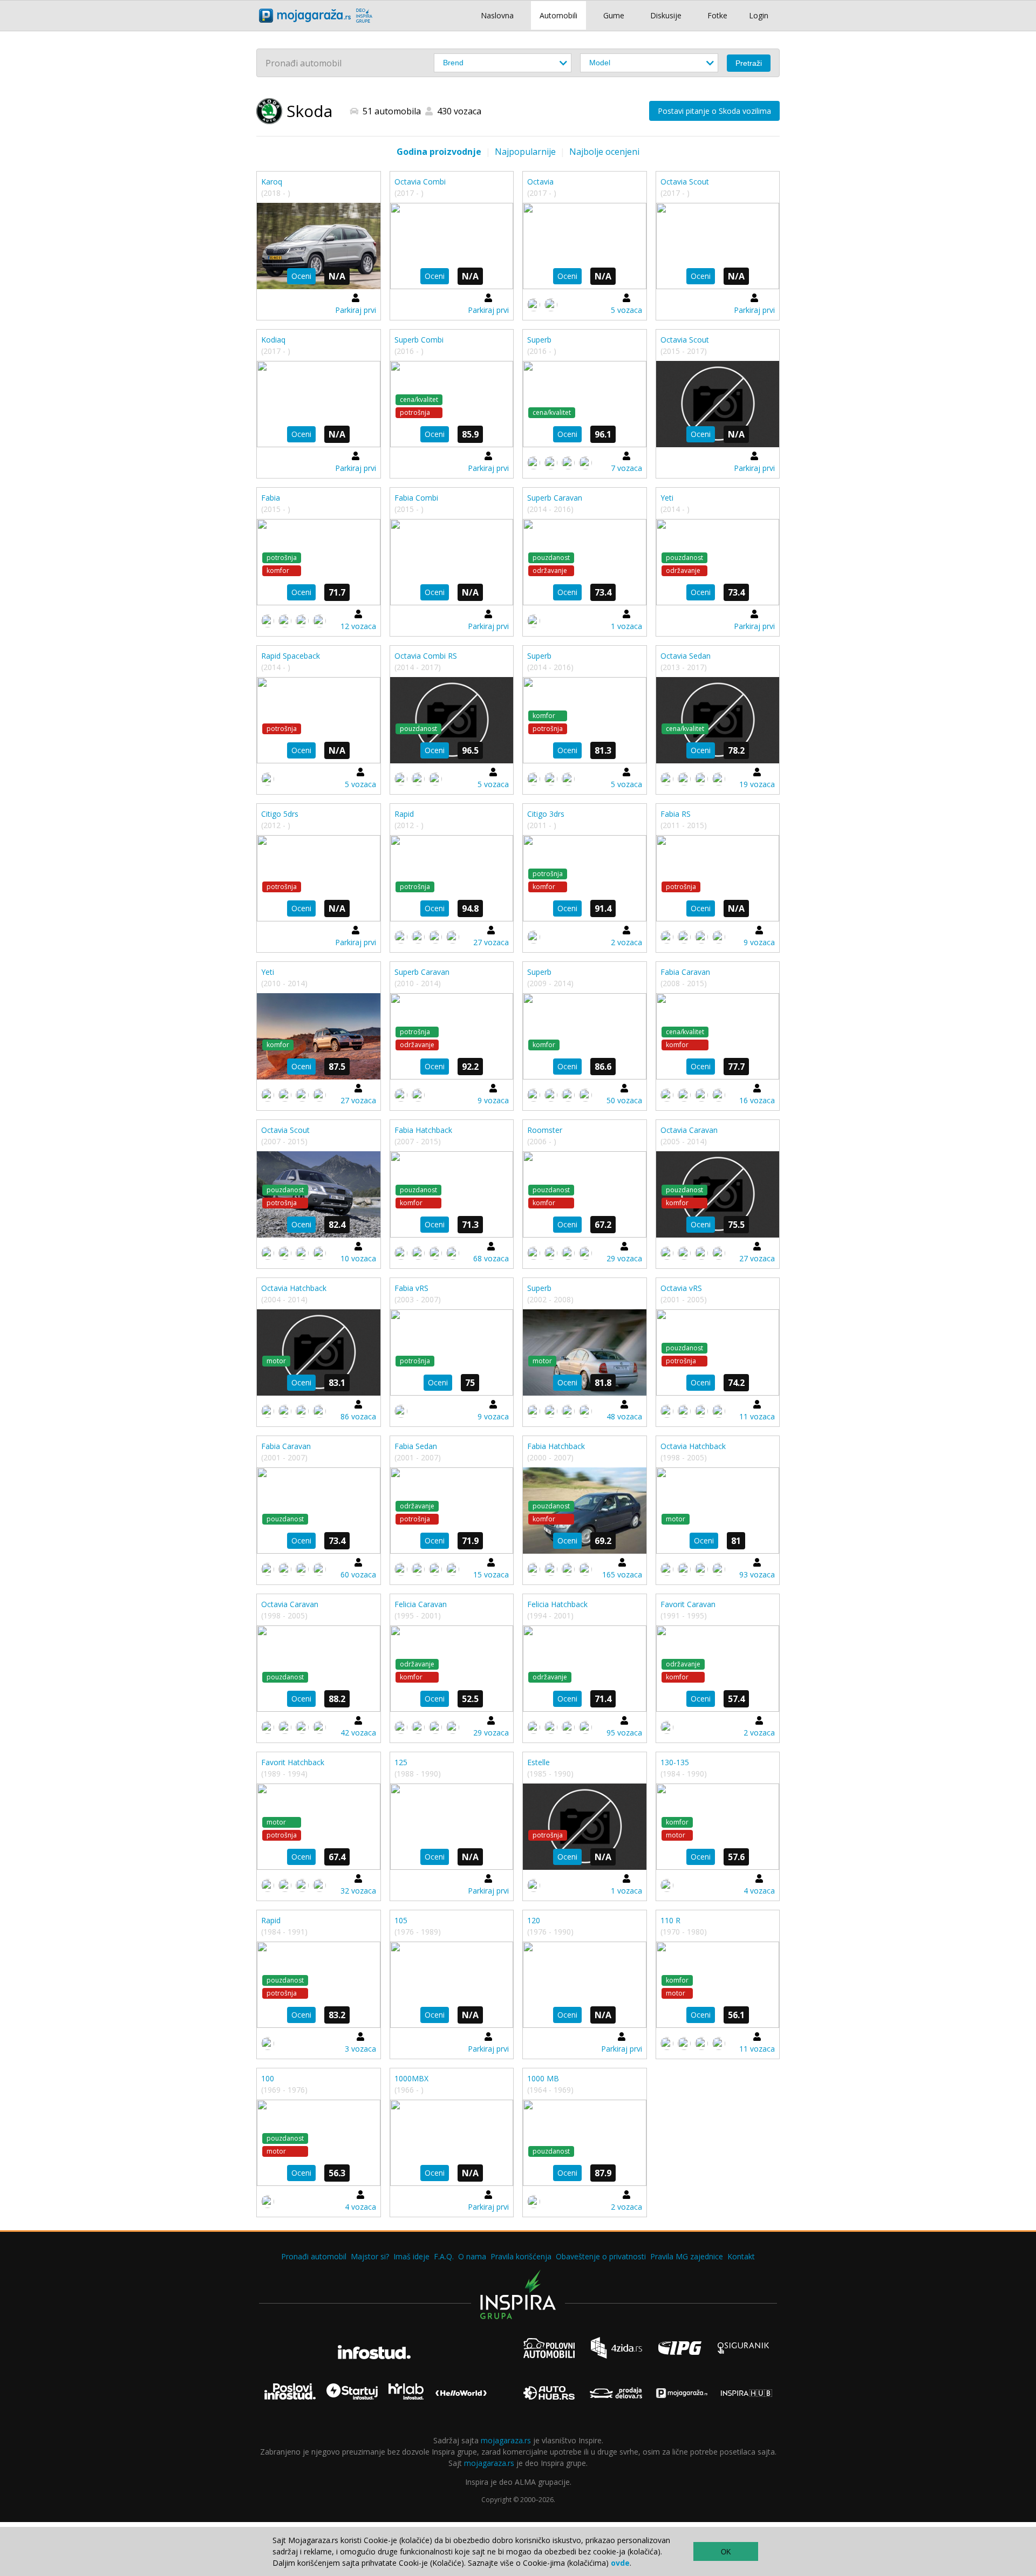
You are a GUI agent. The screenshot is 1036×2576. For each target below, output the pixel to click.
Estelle (539, 1762)
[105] (452, 1985)
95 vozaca (624, 1733)
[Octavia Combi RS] (452, 720)
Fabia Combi (416, 498)
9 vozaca (759, 942)
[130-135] (718, 1827)
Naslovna (497, 15)
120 (534, 1920)
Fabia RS (676, 814)
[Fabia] (319, 562)
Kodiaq (273, 340)
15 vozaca (491, 1574)
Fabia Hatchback (423, 1130)
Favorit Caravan (688, 1604)
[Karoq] (319, 246)
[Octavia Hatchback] (319, 1352)
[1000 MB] (585, 2143)
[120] (585, 1985)
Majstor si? (370, 2256)
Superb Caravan (555, 498)
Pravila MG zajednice (687, 2256)
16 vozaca (757, 1100)
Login (759, 15)
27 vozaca (491, 942)
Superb (539, 340)
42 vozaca (358, 1733)
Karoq (272, 182)
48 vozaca (624, 1416)
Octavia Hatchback (294, 1288)
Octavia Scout (685, 182)
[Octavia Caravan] (718, 1194)
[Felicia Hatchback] (585, 1669)
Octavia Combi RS (426, 656)
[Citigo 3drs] (585, 878)
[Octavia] (585, 246)
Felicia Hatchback (557, 1604)
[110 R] (718, 1985)
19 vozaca (757, 784)
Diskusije (666, 15)
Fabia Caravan (685, 972)
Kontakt (741, 2256)
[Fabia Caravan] (718, 1036)
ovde (620, 2563)
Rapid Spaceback (291, 656)
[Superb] (585, 404)
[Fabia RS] (718, 878)
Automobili (558, 15)
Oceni (301, 276)
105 (401, 1920)
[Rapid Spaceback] (319, 720)
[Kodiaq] (319, 404)
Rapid (404, 814)
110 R (670, 1920)
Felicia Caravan (421, 1604)
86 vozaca (358, 1416)
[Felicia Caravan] (452, 1669)
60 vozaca (358, 1574)
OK (726, 2552)
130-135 (675, 1762)
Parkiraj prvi (356, 310)
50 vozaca (624, 1100)
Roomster (545, 1130)
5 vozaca (626, 310)
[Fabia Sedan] (452, 1511)
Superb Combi (419, 340)
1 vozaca (626, 626)
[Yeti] (718, 562)
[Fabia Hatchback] (452, 1194)
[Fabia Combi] (452, 562)
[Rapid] (452, 878)
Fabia (271, 498)
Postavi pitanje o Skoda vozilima (714, 111)
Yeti (667, 498)
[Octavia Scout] (718, 246)
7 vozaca (626, 468)
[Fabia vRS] (452, 1352)
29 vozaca (624, 1258)
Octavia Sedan (686, 656)
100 (268, 2078)
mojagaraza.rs (506, 2440)
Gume (614, 15)
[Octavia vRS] (718, 1352)
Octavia (540, 182)
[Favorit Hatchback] (319, 1827)
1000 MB (543, 2078)
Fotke (717, 15)
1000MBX (411, 2078)
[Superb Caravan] (585, 562)
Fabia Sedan (416, 1446)
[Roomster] (585, 1194)
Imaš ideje (411, 2256)
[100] (319, 2143)
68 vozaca (491, 1258)
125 (401, 1762)
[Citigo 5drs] (319, 878)
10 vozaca (358, 1258)
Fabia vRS (411, 1288)
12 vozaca (358, 626)
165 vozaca (622, 1574)
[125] (452, 1827)
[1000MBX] (452, 2143)
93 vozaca (757, 1574)
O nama (472, 2256)
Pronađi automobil (314, 2256)
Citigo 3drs (546, 814)
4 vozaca (759, 1891)
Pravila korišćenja (521, 2256)
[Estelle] (585, 1827)
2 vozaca (626, 942)
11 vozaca (757, 1416)
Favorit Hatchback (293, 1762)
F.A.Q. (444, 2256)
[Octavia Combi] (452, 246)
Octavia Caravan (689, 1130)
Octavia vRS (681, 1288)
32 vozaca (358, 1891)
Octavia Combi (420, 182)
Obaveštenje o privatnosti (601, 2256)
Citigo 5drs (280, 814)
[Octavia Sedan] (718, 720)
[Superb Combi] (452, 404)
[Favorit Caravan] (718, 1669)
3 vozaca (360, 2049)
